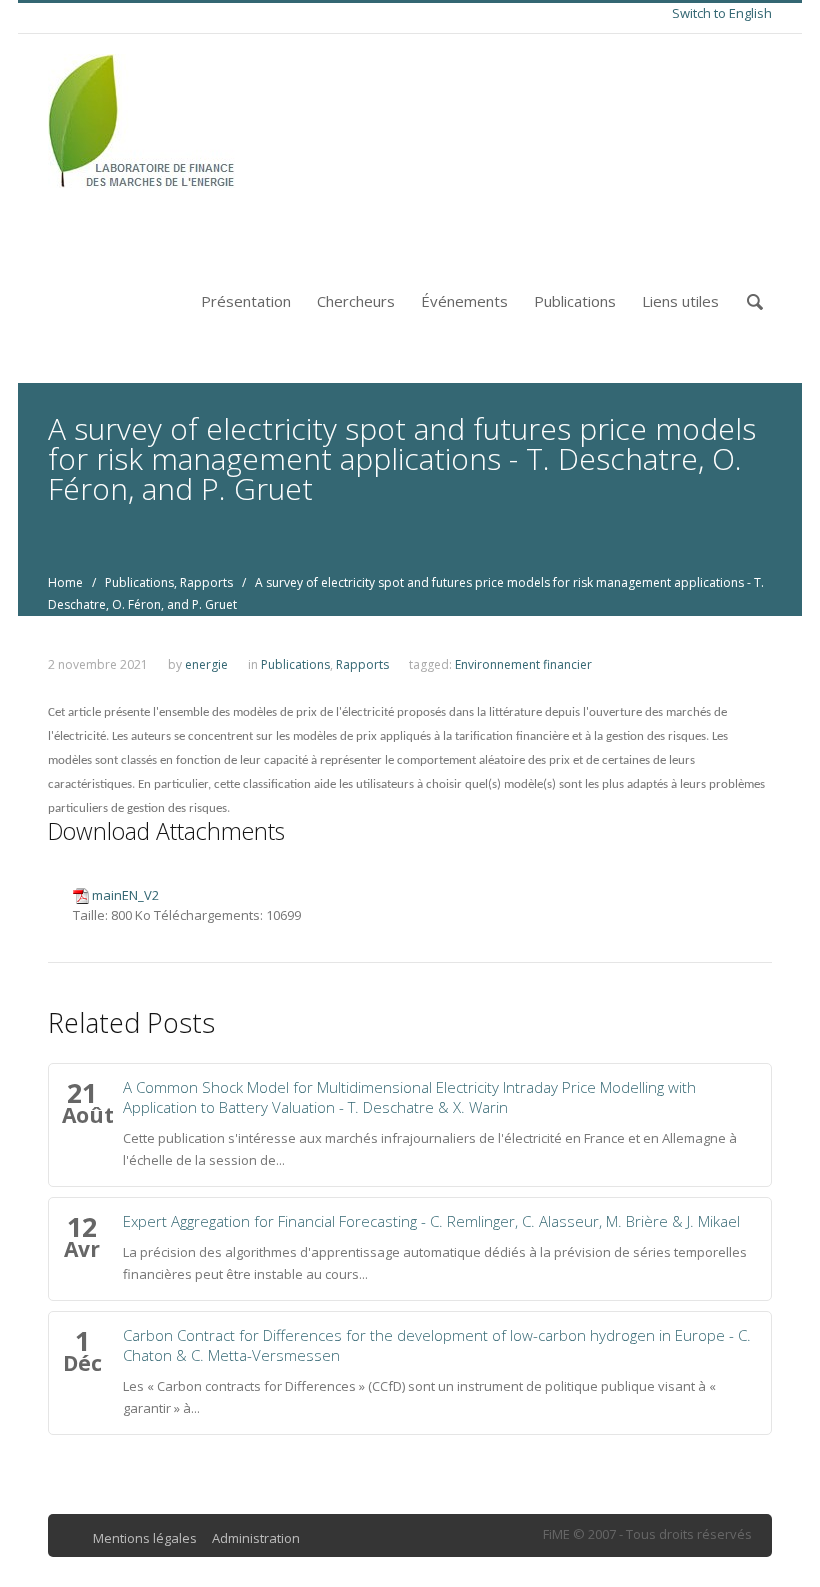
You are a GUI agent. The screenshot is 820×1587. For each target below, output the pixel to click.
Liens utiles (680, 301)
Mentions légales (145, 1538)
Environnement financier (523, 664)
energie (206, 664)
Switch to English (722, 13)
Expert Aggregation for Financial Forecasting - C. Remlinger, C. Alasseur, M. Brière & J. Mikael (431, 1221)
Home (65, 582)
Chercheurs (356, 301)
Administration (256, 1538)
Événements (464, 301)
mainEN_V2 (125, 895)
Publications (575, 301)
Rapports (206, 582)
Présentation (246, 301)
